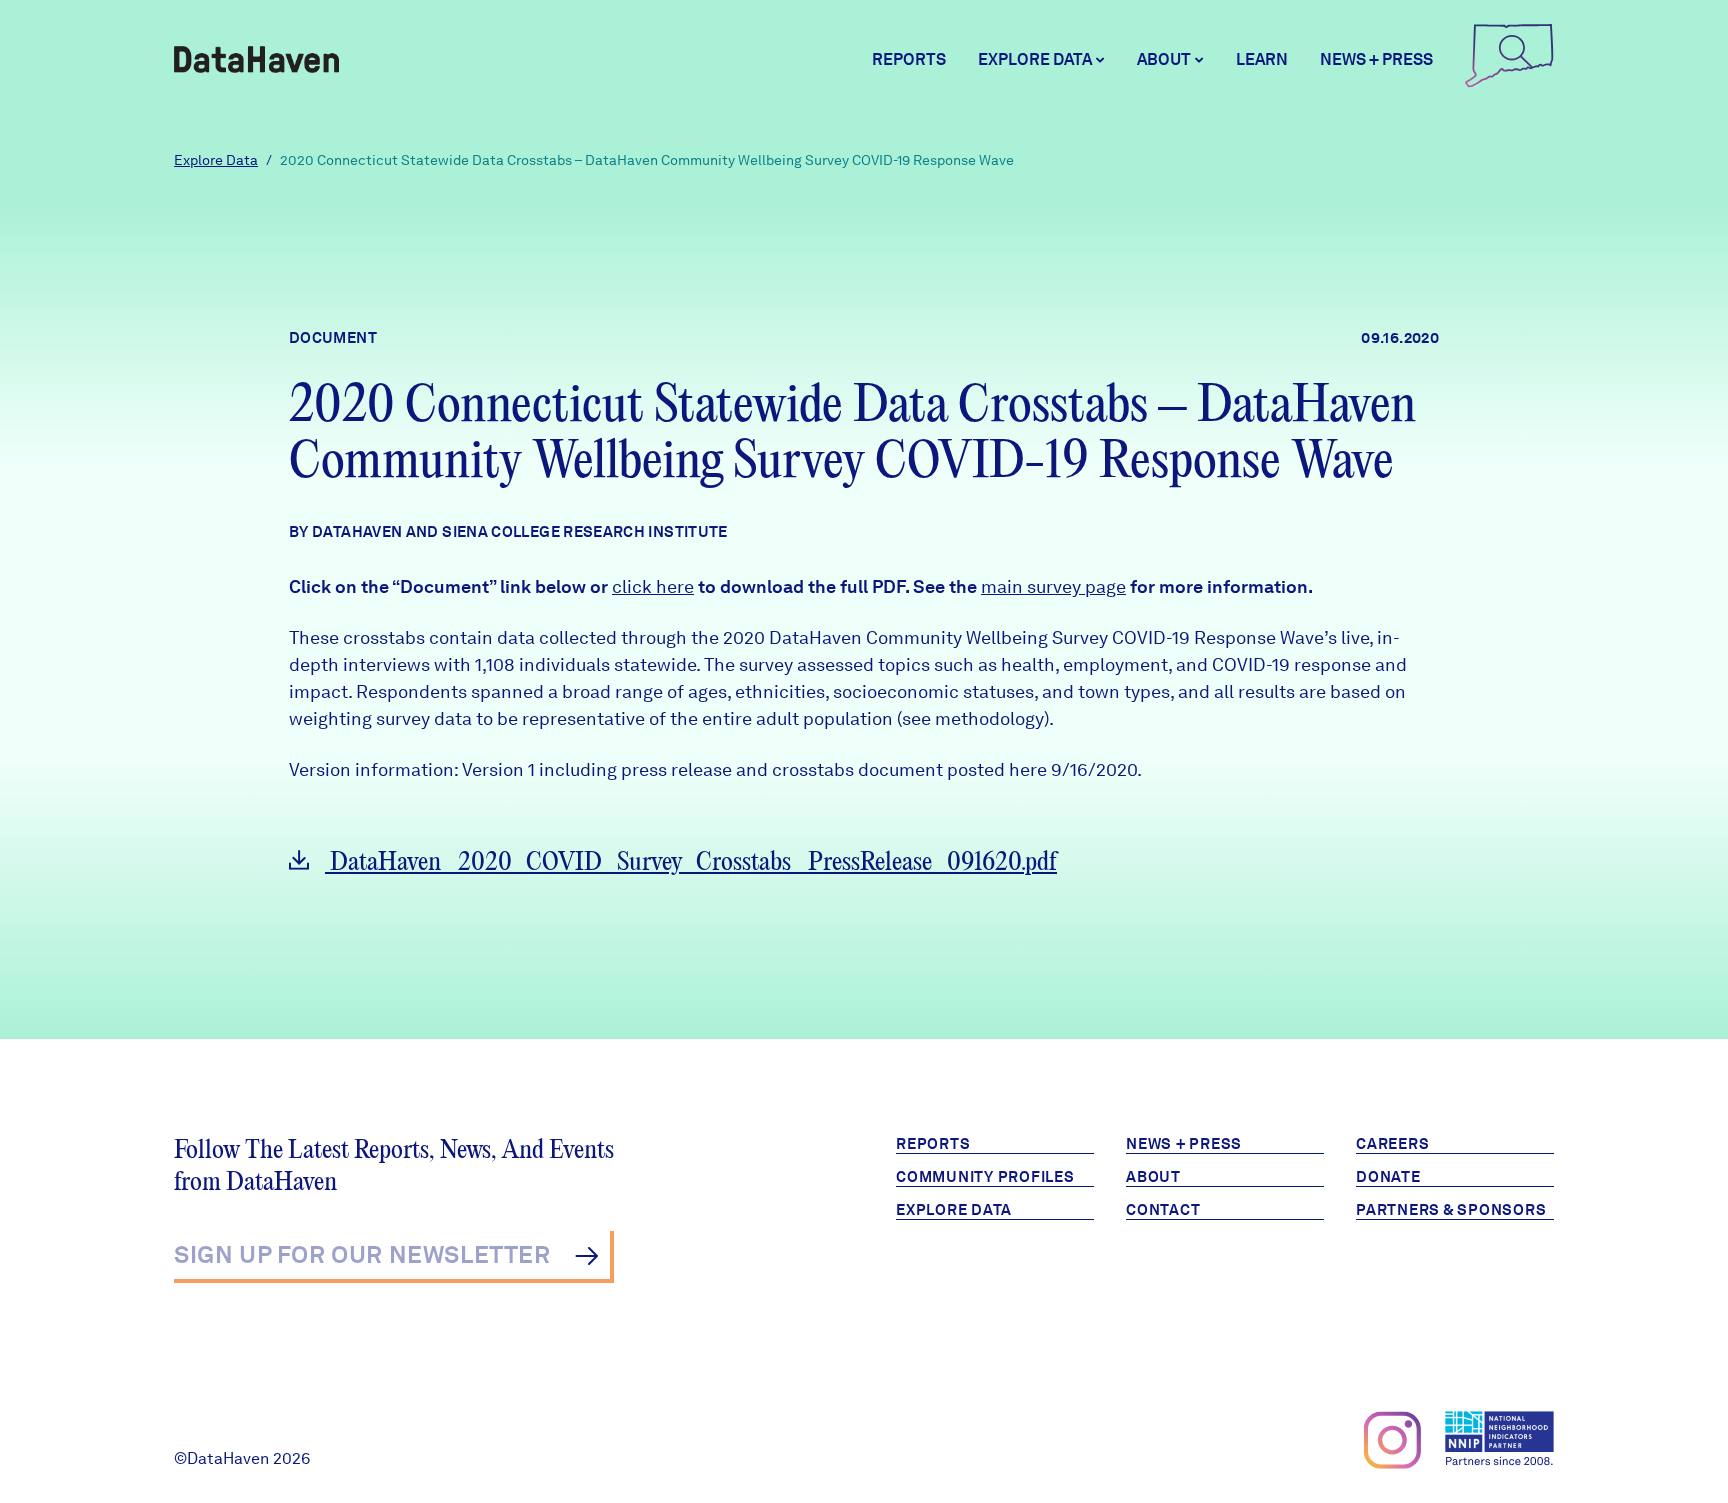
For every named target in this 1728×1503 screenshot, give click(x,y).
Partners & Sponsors (1451, 1210)
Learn (1262, 59)
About (1153, 1177)
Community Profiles (985, 1177)
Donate (1388, 1177)
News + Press (1376, 59)
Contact (1163, 1210)
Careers (1392, 1144)
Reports (909, 59)
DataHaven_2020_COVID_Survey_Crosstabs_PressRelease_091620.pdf (691, 862)
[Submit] (586, 1256)
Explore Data (216, 160)
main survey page (1053, 586)
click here (653, 586)
